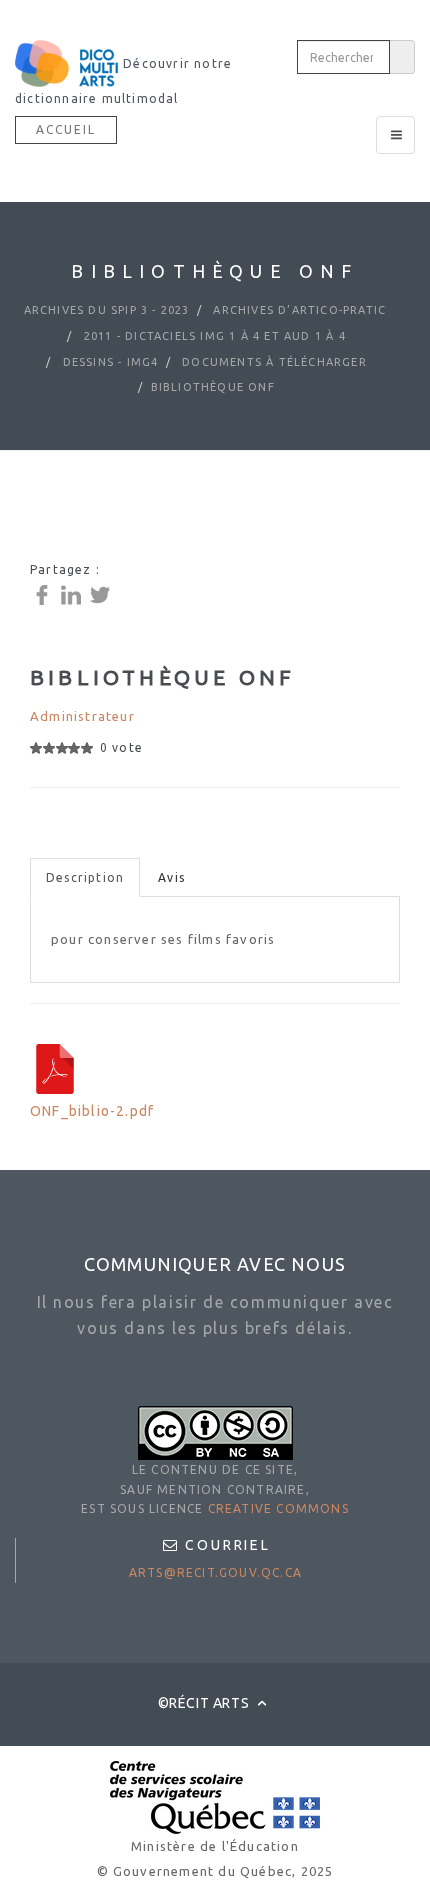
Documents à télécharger (272, 362)
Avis (171, 877)
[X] (102, 593)
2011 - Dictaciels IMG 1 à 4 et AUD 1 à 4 (213, 336)
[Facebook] (44, 593)
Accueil (66, 129)
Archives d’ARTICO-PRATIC (297, 310)
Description (85, 877)
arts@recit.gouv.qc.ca (215, 1572)
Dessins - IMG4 (108, 362)
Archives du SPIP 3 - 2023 (107, 310)
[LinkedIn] (73, 593)
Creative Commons (278, 1508)
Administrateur (82, 716)
